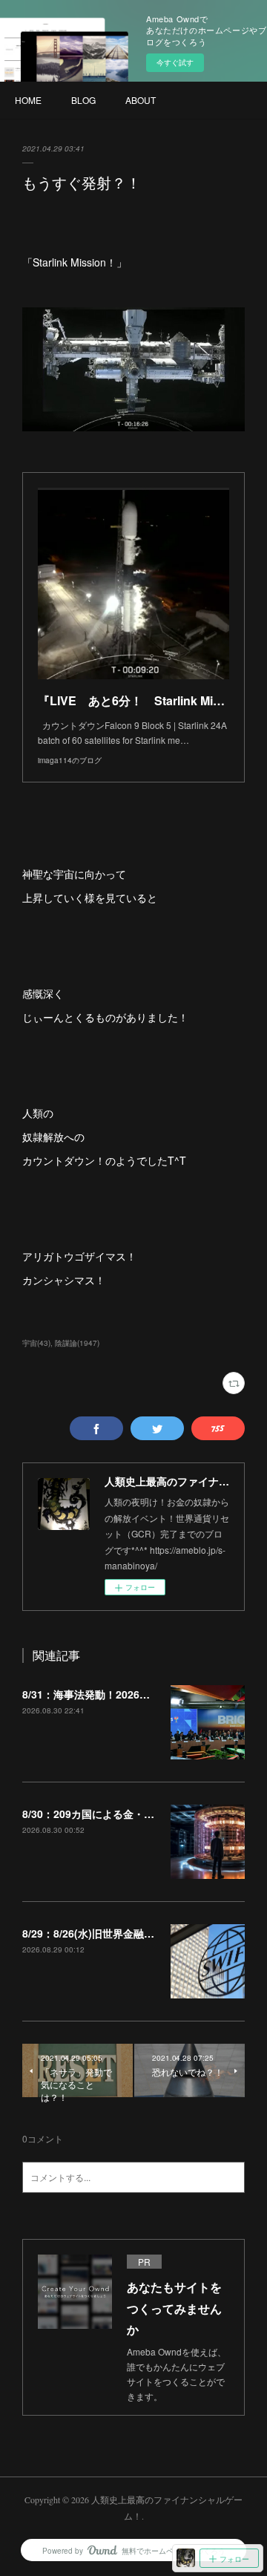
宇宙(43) (36, 1343)
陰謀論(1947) (77, 1343)
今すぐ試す (175, 62)
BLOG (83, 100)
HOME (28, 100)
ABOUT (141, 100)
